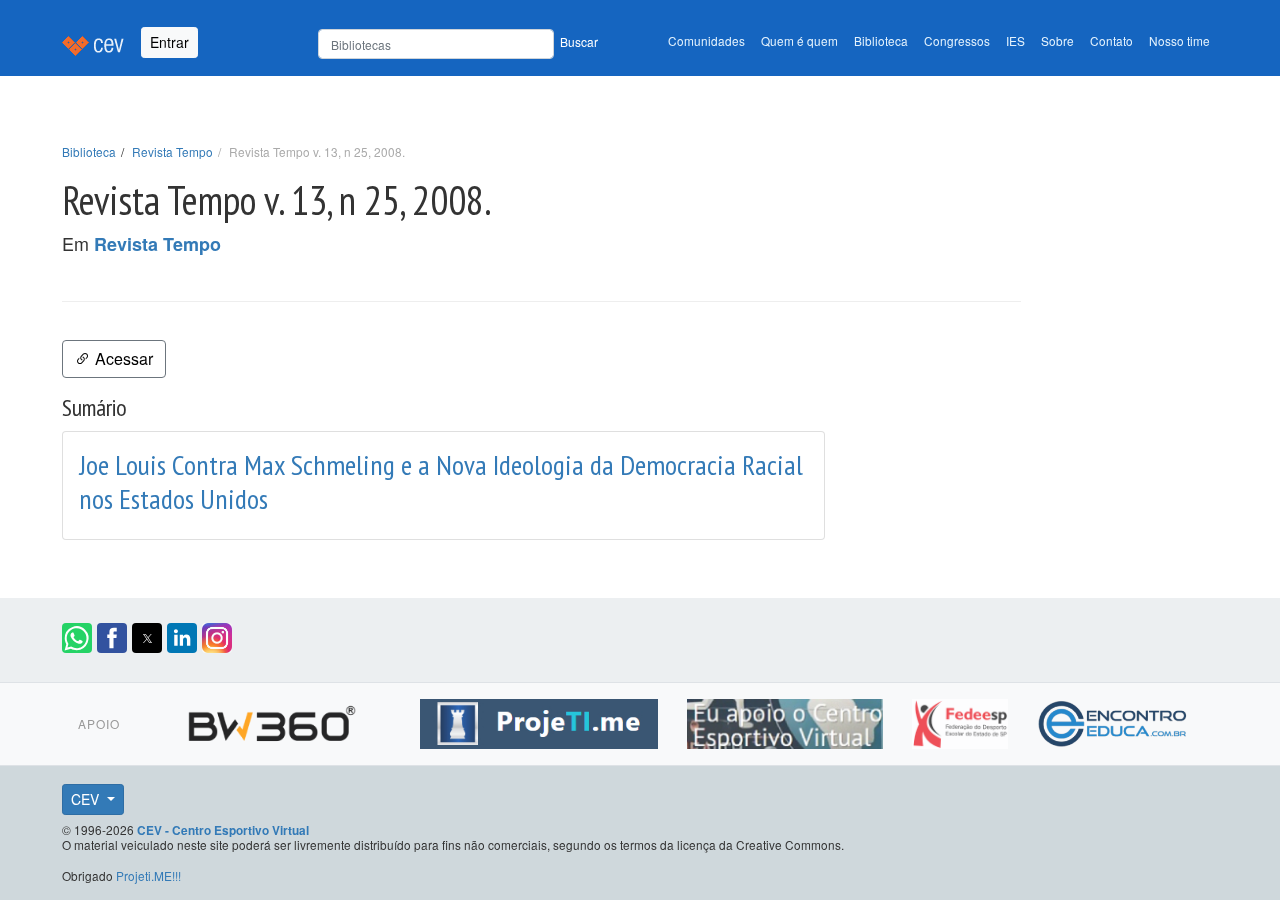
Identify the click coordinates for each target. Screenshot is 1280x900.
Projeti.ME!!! (148, 875)
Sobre (1057, 40)
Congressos (957, 40)
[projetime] (541, 720)
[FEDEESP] (962, 720)
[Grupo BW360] (274, 720)
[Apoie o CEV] (787, 720)
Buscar (579, 41)
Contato (1111, 40)
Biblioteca (881, 40)
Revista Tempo (172, 151)
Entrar (169, 42)
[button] (77, 638)
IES (1015, 40)
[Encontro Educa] (1113, 720)
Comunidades (706, 40)
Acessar (122, 358)
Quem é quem (799, 40)
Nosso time (1179, 40)
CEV (87, 799)
